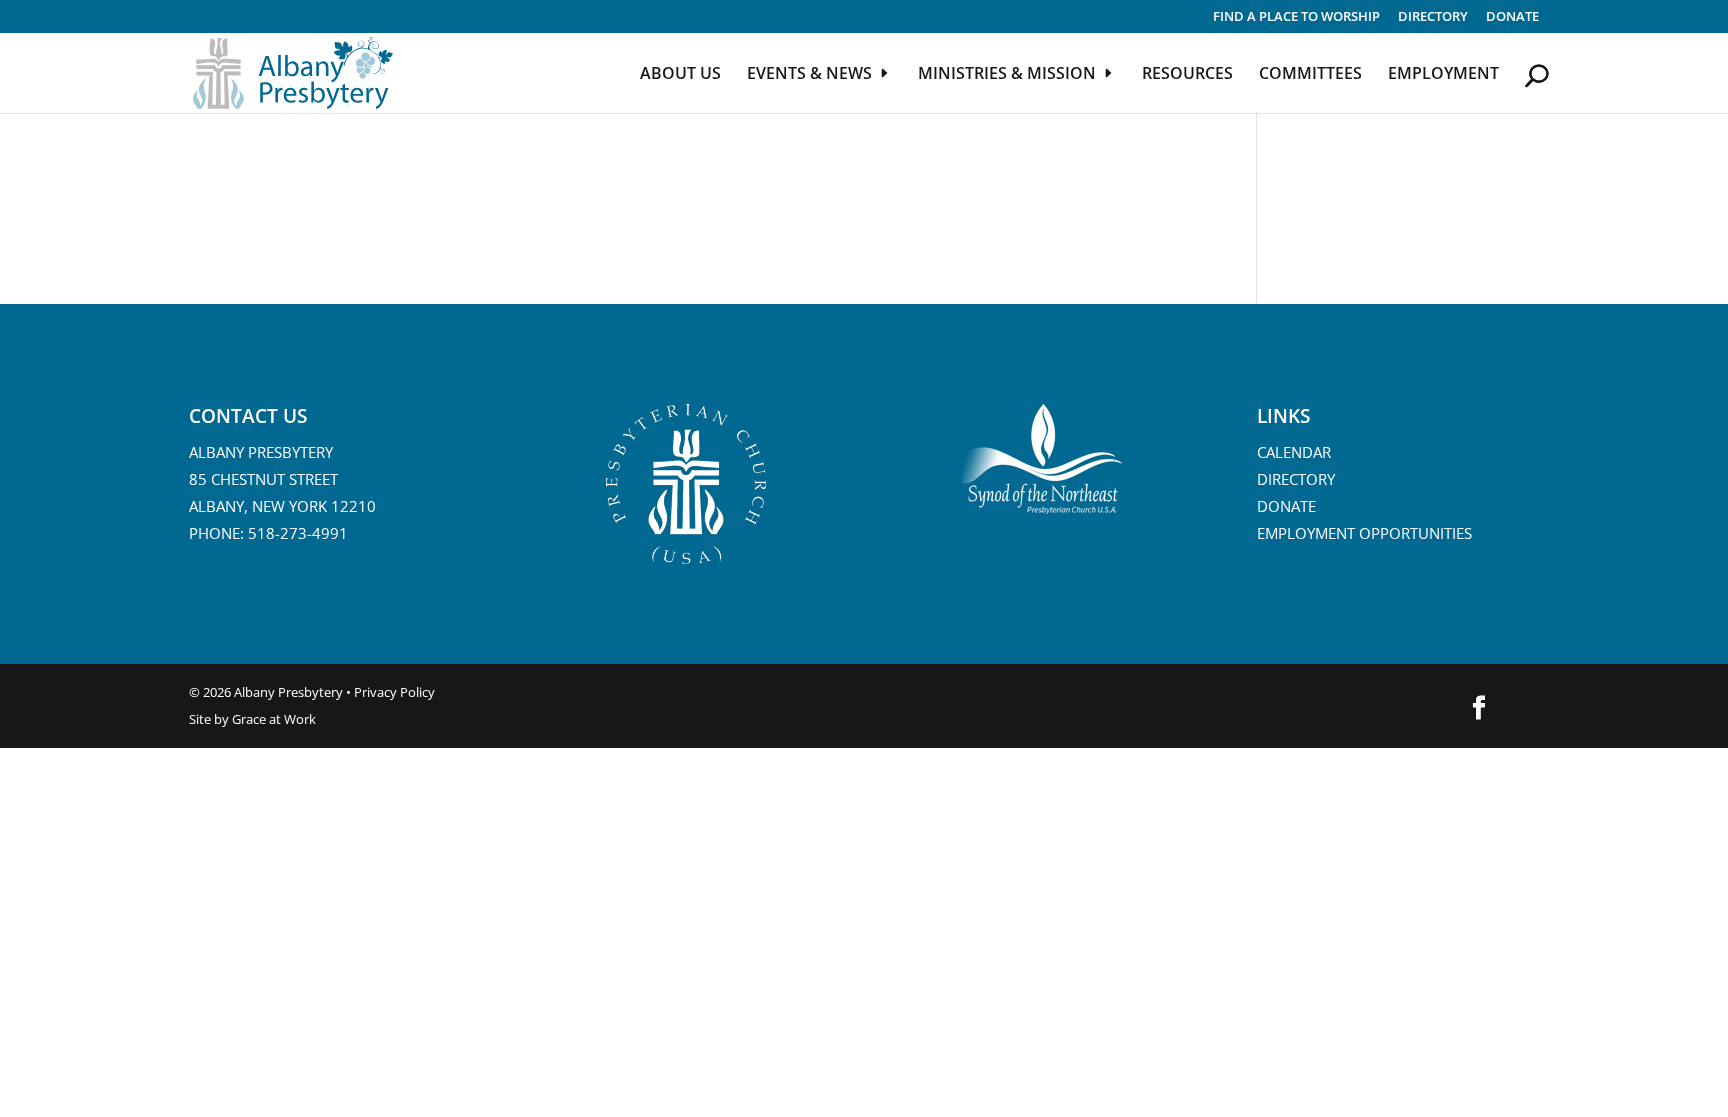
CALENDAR (1294, 452)
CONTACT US (248, 416)
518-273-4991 (298, 533)
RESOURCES (1187, 75)
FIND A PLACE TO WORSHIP (1296, 17)
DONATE (1286, 506)
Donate (1512, 17)
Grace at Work (274, 719)
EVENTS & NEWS (809, 75)
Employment (1443, 75)
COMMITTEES (1310, 75)
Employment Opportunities (1364, 533)
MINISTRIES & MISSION (1007, 75)
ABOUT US (680, 75)
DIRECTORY (1433, 17)
